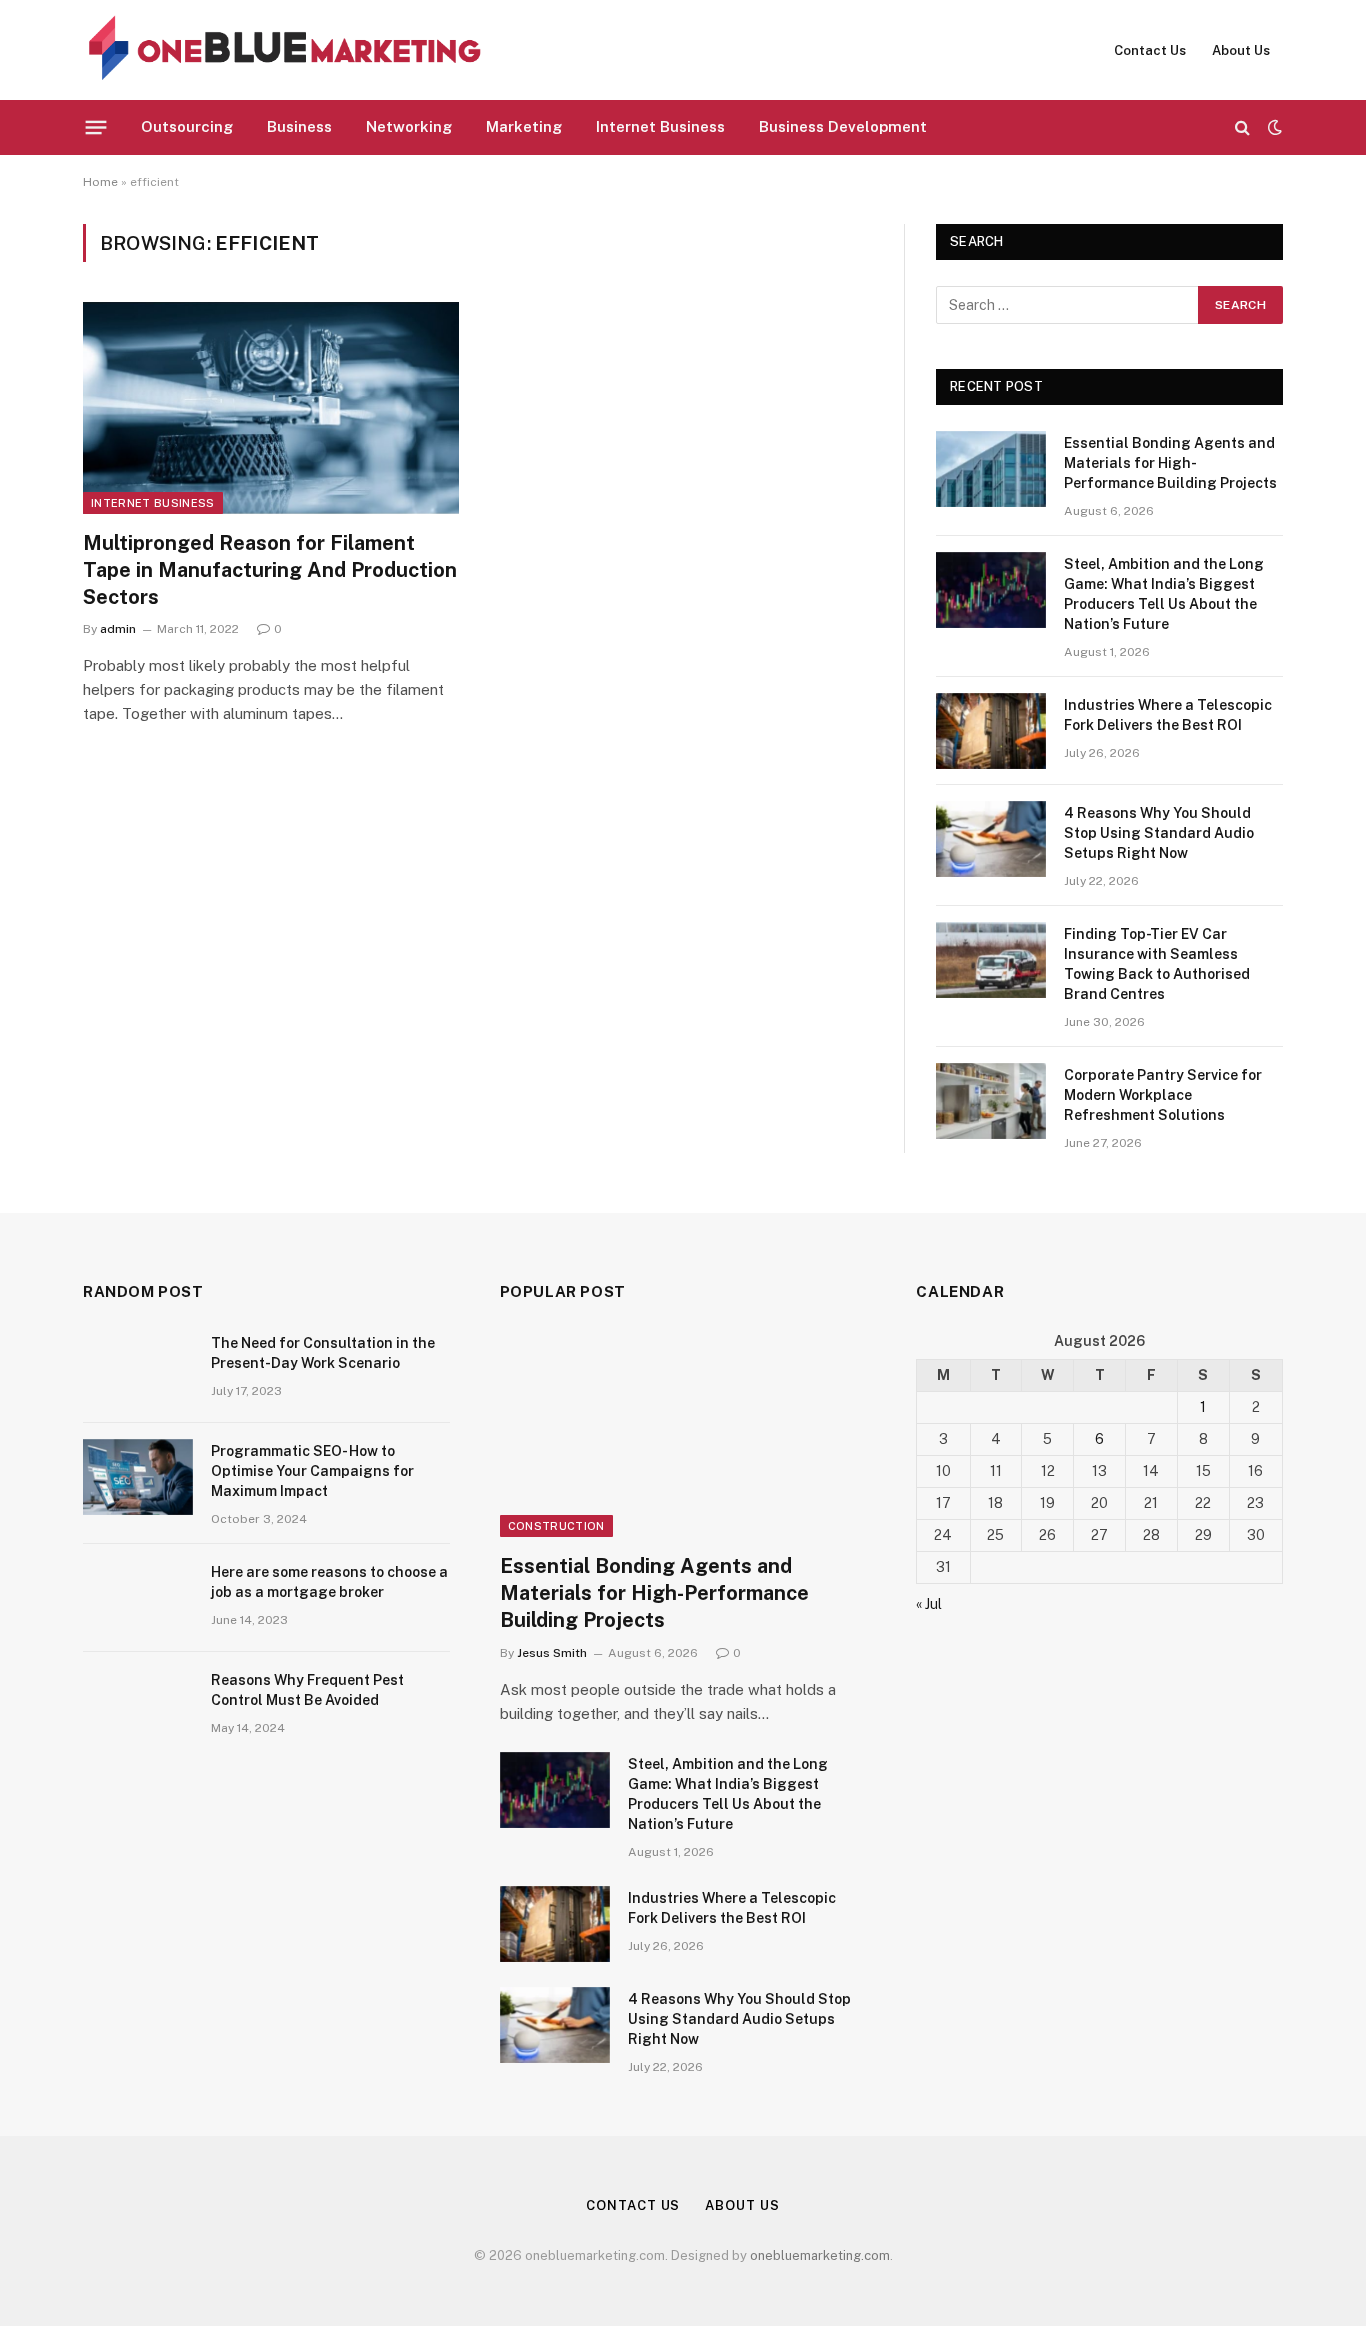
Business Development (843, 126)
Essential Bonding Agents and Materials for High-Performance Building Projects (1170, 463)
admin (118, 629)
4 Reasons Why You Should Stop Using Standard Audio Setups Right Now (1159, 833)
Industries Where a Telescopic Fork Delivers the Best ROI (1168, 715)
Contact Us (1150, 50)
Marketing (524, 126)
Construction (556, 1526)
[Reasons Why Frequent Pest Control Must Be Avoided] (138, 1706)
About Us (1241, 50)
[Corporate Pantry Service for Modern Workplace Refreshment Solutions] (991, 1101)
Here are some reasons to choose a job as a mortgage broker (329, 1582)
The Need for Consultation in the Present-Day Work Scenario (323, 1353)
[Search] (1242, 127)
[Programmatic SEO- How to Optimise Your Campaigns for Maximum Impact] (138, 1477)
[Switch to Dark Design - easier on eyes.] (1273, 127)
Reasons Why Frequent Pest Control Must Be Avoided (307, 1690)
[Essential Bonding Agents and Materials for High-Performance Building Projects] (991, 469)
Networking (409, 126)
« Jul (929, 1604)
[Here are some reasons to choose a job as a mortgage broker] (138, 1598)
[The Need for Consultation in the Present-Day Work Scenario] (138, 1369)
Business (299, 126)
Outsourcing (187, 126)
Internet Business (660, 126)
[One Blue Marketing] (286, 50)
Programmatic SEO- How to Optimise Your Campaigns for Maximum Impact (312, 1471)
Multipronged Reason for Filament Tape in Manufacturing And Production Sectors (270, 570)
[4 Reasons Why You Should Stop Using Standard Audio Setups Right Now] (991, 839)
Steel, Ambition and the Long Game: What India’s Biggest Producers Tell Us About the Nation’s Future (1164, 594)
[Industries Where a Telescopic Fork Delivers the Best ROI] (991, 731)
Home (100, 182)
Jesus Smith (552, 1653)
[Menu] (96, 127)
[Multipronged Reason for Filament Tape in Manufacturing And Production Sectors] (271, 408)
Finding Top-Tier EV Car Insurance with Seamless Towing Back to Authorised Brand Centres (1157, 964)
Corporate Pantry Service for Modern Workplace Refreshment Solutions (1163, 1095)
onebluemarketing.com (820, 2255)
